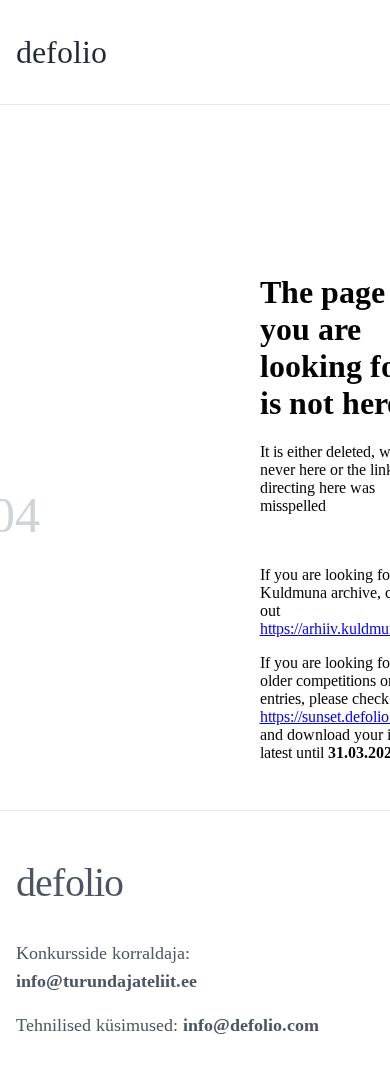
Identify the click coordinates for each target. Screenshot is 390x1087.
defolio (61, 52)
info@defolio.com (251, 1025)
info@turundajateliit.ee (106, 981)
